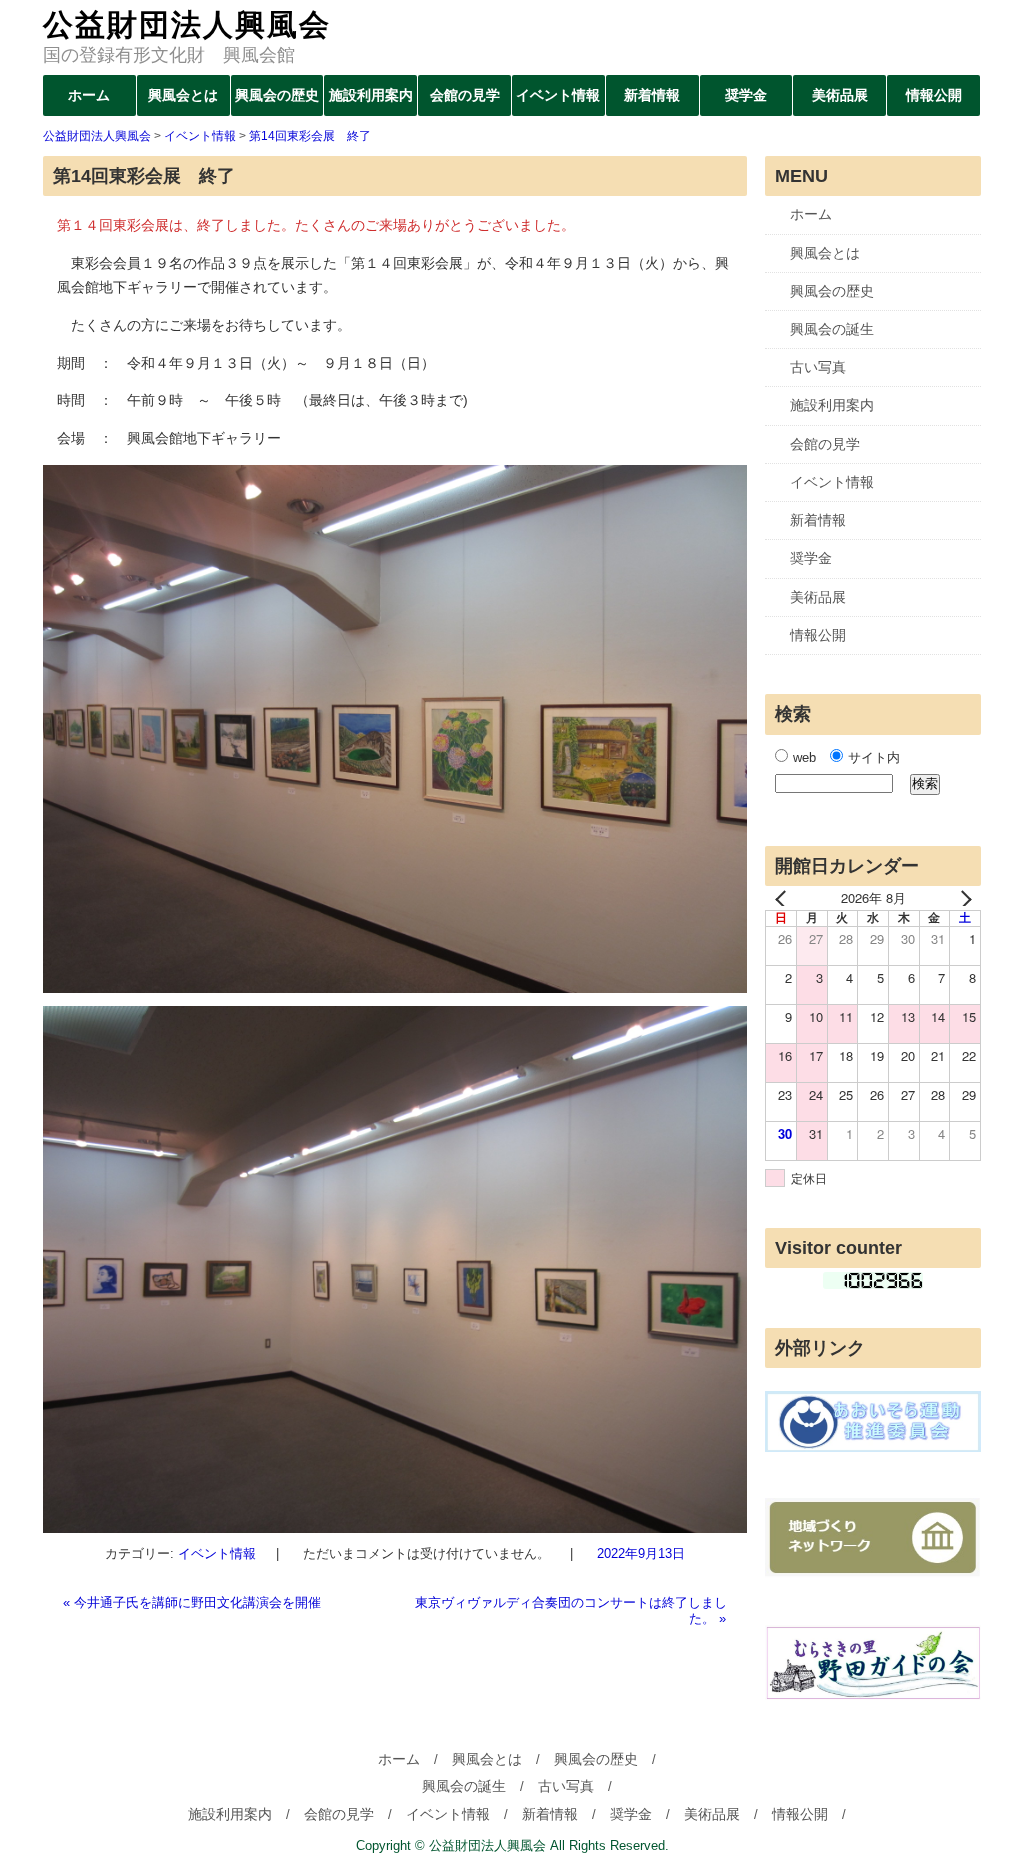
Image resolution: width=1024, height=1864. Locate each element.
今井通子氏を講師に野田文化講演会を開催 (192, 1602)
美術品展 (840, 95)
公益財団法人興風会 (187, 24)
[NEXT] (962, 898)
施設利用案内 (371, 95)
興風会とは (183, 95)
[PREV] (784, 898)
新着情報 (652, 95)
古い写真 (818, 367)
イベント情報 (558, 95)
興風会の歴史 (277, 95)
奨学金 (746, 95)
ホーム (89, 95)
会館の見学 (465, 95)
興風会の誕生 (832, 329)
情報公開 (934, 95)
